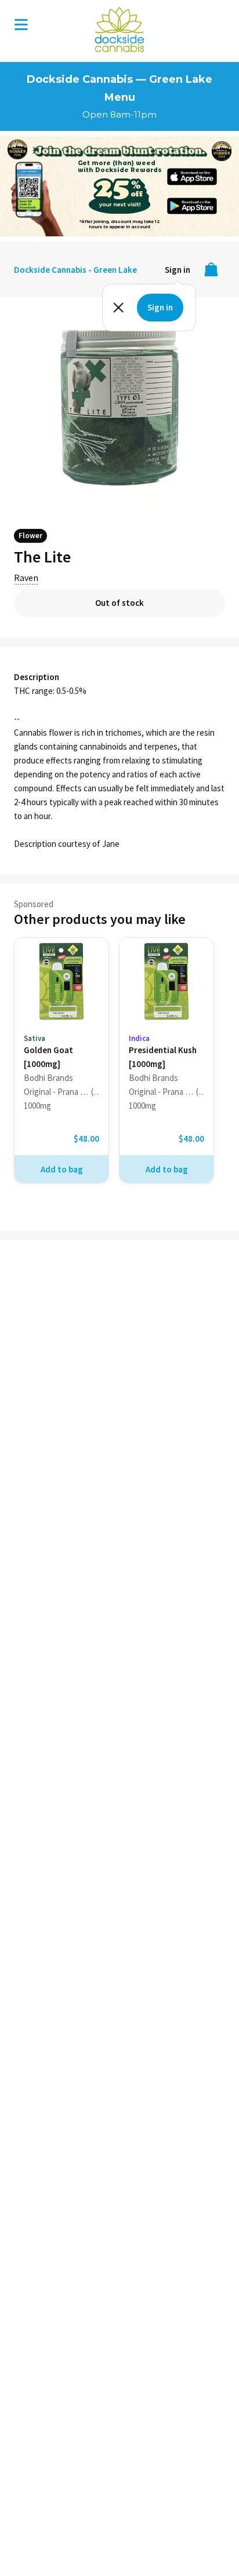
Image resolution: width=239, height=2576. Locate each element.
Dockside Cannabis (119, 30)
